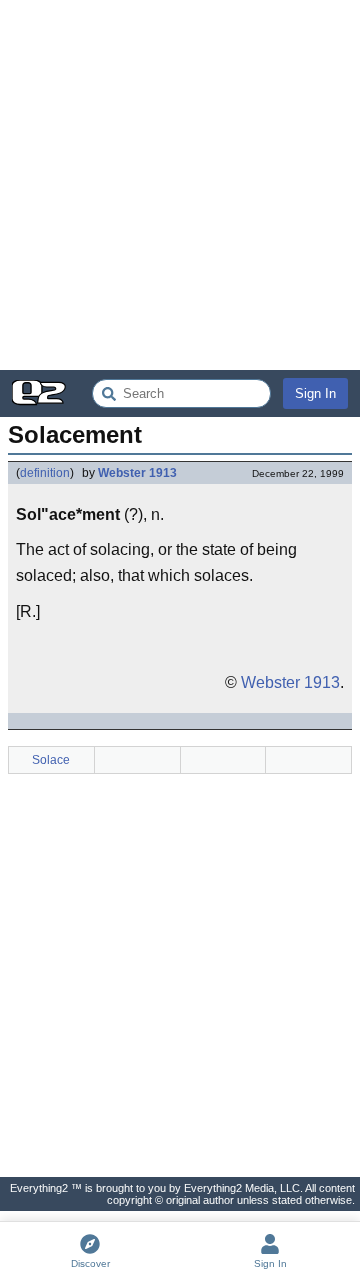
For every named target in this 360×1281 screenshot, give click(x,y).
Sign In (315, 393)
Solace (51, 760)
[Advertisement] (180, 185)
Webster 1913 (137, 473)
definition (45, 473)
